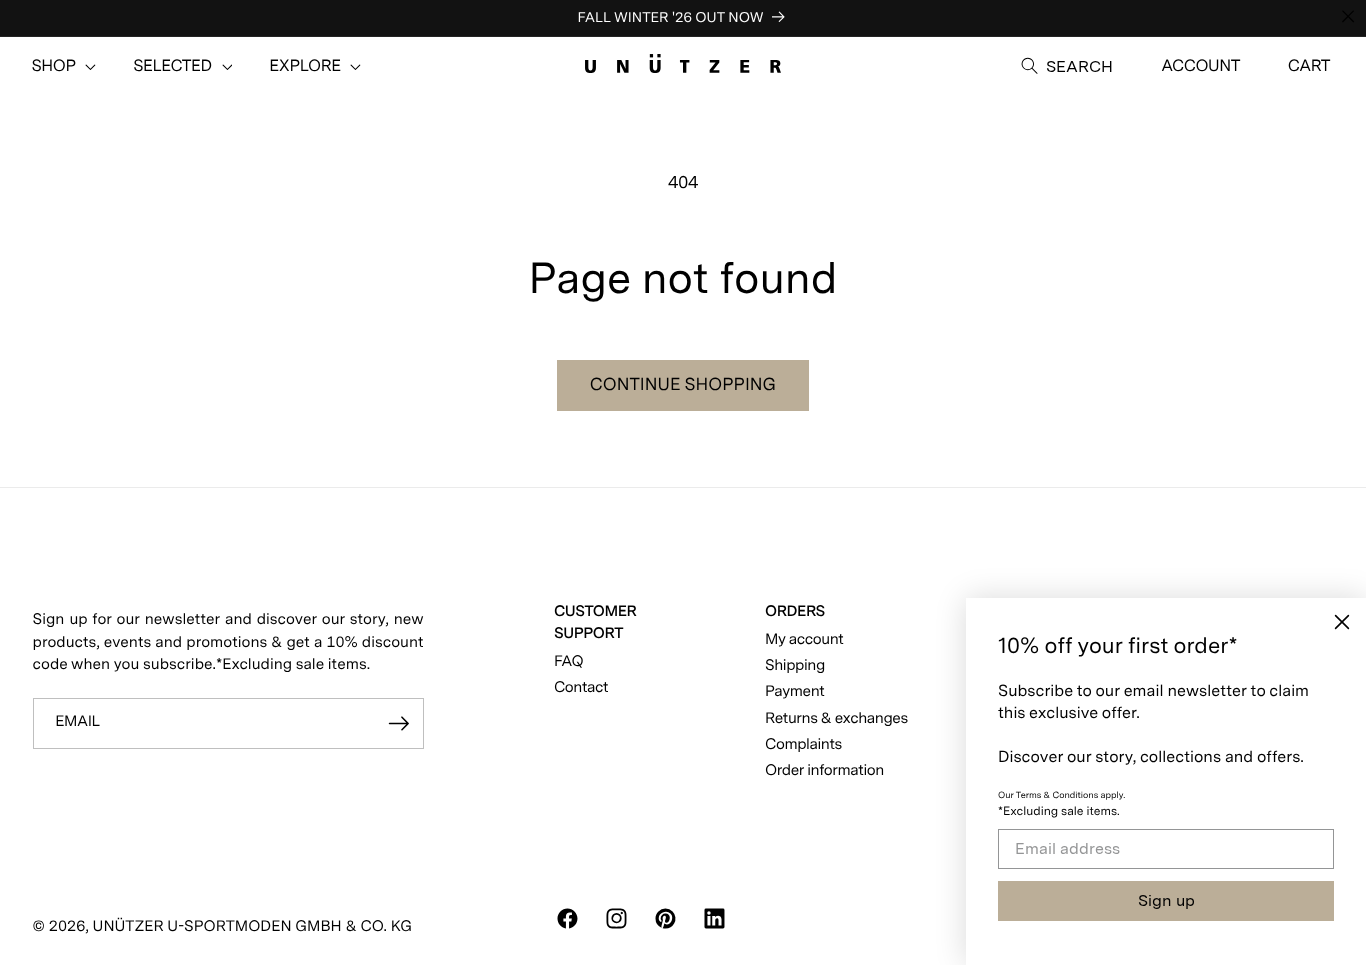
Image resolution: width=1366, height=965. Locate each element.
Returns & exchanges (836, 717)
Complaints (803, 743)
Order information (824, 769)
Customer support (595, 621)
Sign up (1166, 900)
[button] (54, 65)
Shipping (795, 664)
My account (804, 638)
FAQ (568, 660)
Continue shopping (683, 384)
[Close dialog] (1342, 622)
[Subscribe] (399, 723)
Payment (794, 690)
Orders (795, 610)
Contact (581, 686)
